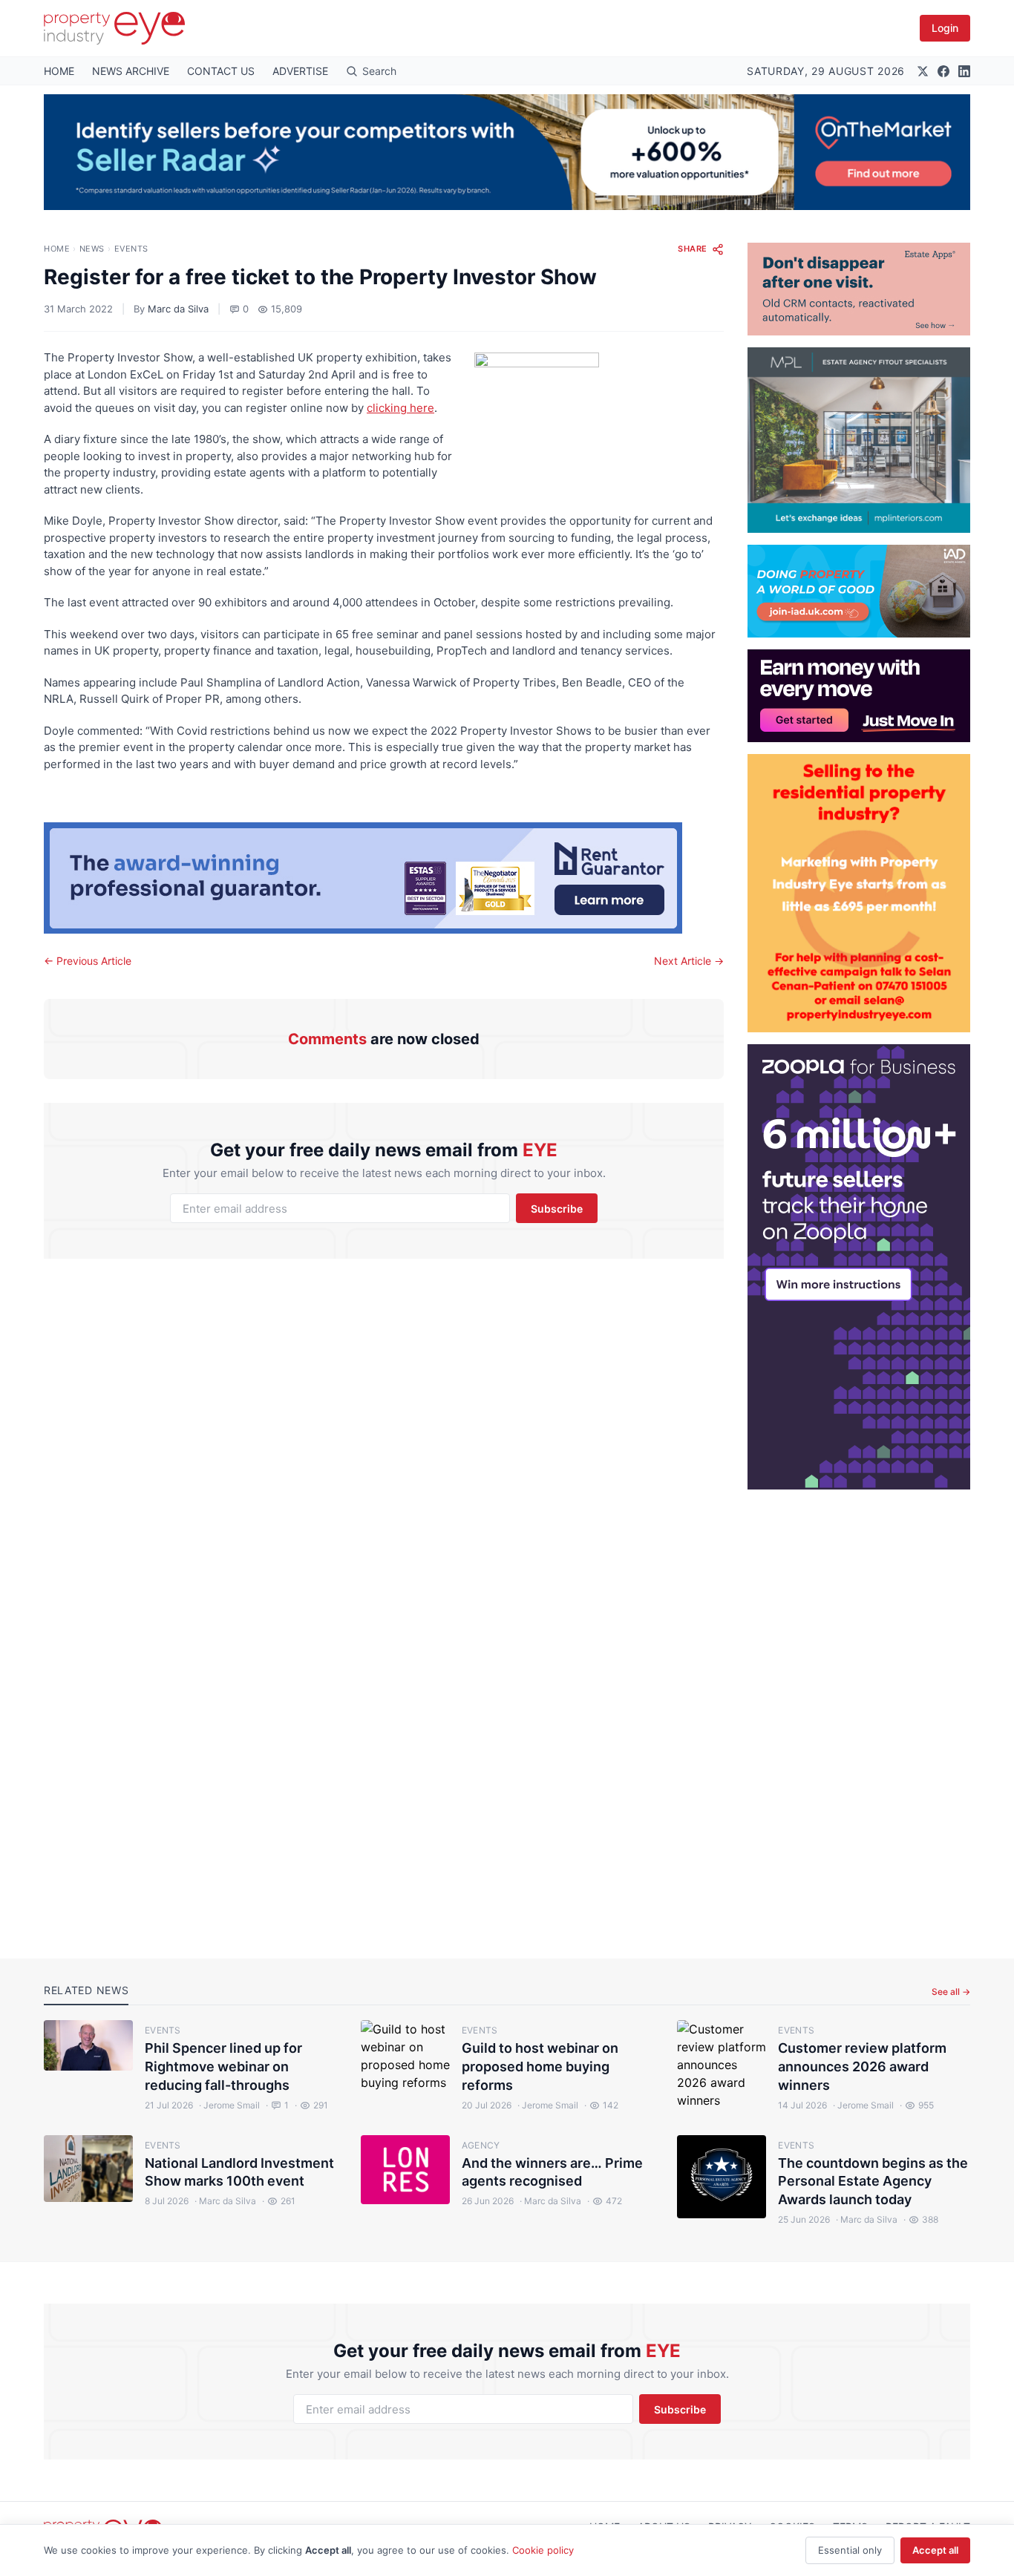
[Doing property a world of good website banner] (859, 591)
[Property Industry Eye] (114, 28)
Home (57, 249)
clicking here (400, 408)
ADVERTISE (300, 71)
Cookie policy (543, 2550)
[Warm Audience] (859, 289)
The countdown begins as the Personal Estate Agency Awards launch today (873, 2182)
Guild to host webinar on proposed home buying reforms (540, 2067)
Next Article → (689, 961)
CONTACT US (221, 71)
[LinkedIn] (964, 71)
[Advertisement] (859, 1712)
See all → (951, 1992)
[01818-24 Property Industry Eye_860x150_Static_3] (384, 878)
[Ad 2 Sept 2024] (859, 893)
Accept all (935, 2550)
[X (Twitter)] (923, 71)
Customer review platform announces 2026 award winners (862, 2067)
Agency (481, 2145)
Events (131, 249)
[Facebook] (943, 71)
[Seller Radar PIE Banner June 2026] (507, 152)
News (92, 249)
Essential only (850, 2550)
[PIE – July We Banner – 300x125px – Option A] (859, 696)
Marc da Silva (178, 309)
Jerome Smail (229, 2105)
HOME (59, 71)
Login (945, 28)
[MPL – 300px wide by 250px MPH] (859, 440)
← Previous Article (88, 961)
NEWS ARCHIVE (131, 71)
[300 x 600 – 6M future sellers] (859, 1267)
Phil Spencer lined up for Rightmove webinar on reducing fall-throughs (223, 2067)
